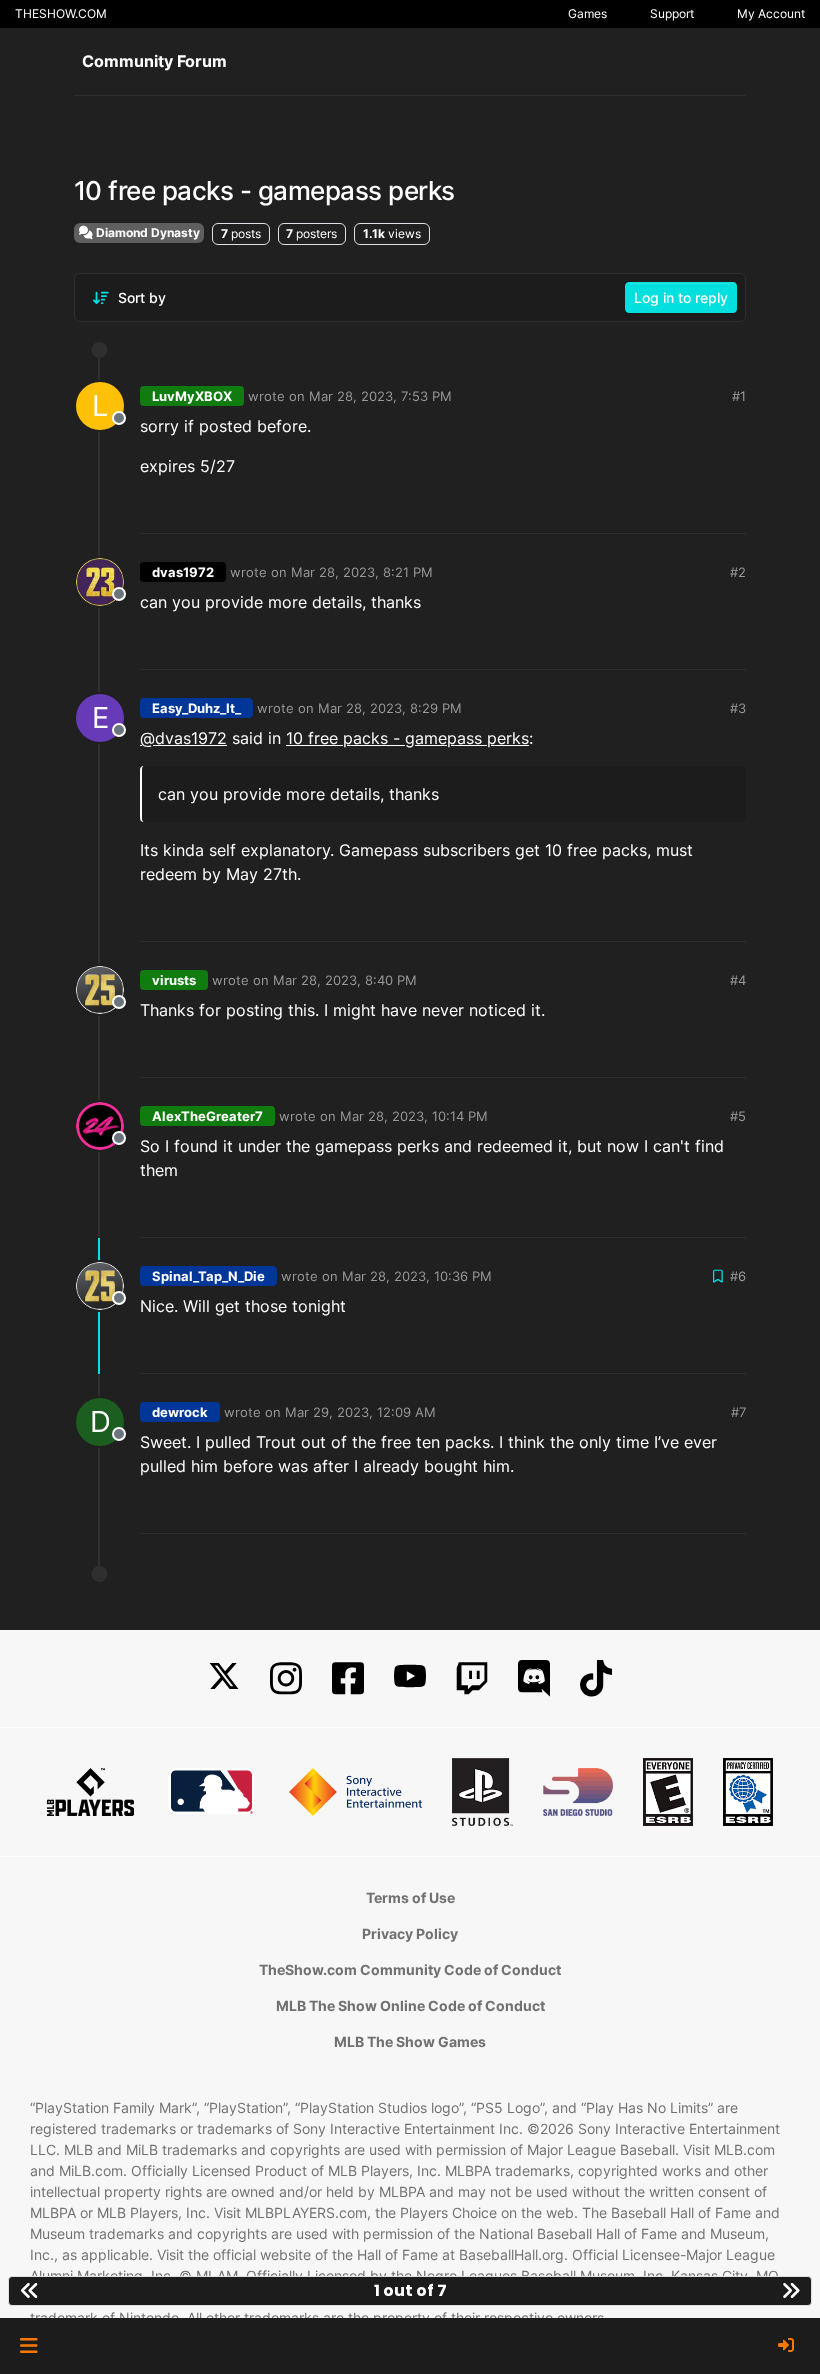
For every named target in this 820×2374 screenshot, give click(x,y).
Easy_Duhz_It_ (196, 708)
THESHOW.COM (61, 13)
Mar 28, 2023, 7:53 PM (380, 396)
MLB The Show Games (410, 2041)
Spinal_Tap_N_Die (208, 1276)
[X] (224, 1678)
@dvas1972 (183, 738)
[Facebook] (348, 1678)
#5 (738, 1116)
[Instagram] (286, 1678)
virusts (174, 980)
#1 (739, 396)
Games (587, 13)
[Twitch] (472, 1678)
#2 (738, 572)
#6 (738, 1276)
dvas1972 (183, 572)
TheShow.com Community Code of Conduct (410, 1969)
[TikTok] (596, 1678)
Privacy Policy (410, 1933)
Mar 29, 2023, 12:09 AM (360, 1412)
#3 (738, 708)
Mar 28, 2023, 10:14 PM (414, 1116)
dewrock (180, 1412)
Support (672, 13)
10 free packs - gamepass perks (407, 738)
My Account (771, 13)
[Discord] (534, 1678)
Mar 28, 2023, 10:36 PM (417, 1276)
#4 (738, 980)
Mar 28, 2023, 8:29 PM (390, 708)
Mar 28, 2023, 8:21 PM (362, 572)
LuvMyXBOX (192, 396)
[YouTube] (410, 1678)
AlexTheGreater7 (207, 1116)
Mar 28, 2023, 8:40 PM (345, 980)
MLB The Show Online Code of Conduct (410, 2005)
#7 (738, 1412)
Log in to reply (681, 297)
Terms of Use (410, 1897)
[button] (28, 2346)
